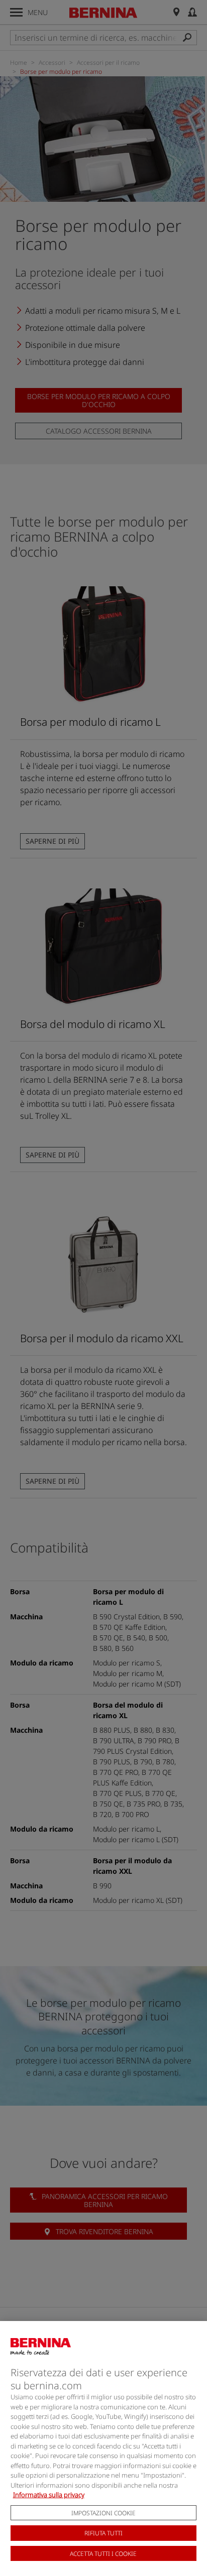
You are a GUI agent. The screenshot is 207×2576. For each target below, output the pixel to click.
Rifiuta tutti (103, 2533)
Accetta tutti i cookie (103, 2554)
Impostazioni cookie (103, 2513)
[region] (103, 2449)
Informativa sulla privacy (49, 2495)
